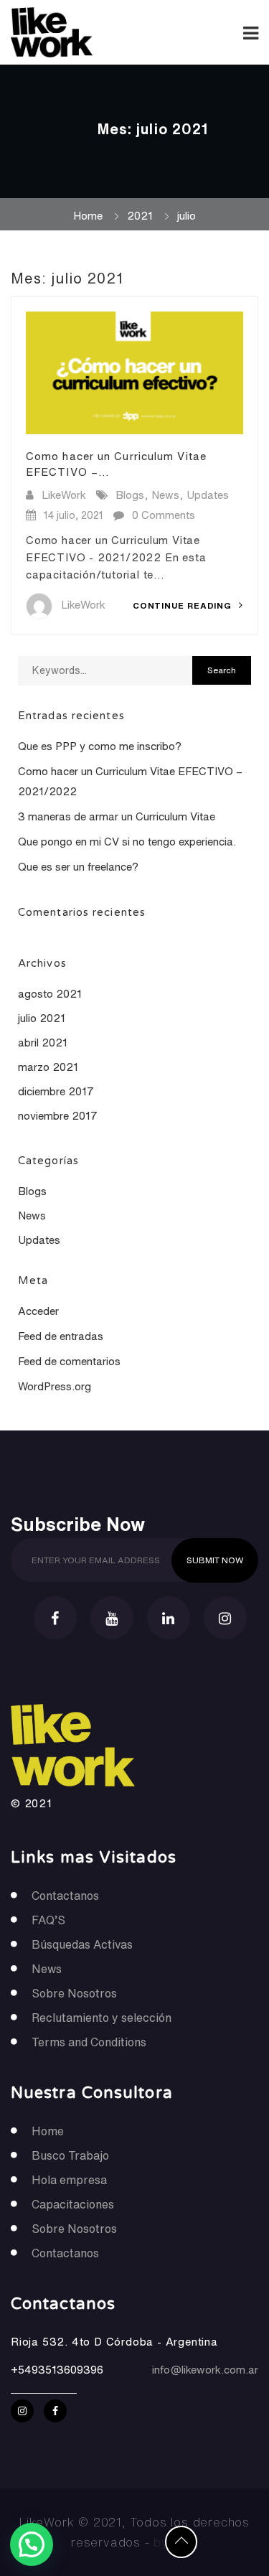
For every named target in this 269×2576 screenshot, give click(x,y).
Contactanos (65, 1896)
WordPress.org (55, 1386)
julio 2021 (42, 1018)
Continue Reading (184, 605)
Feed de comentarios (69, 1361)
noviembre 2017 (58, 1116)
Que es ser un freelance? (78, 867)
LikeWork (64, 495)
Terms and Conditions (89, 2042)
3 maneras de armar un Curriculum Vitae (117, 816)
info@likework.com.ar (205, 2370)
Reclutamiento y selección (102, 2018)
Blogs (130, 495)
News (165, 495)
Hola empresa (69, 2180)
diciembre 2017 (56, 1091)
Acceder (38, 1311)
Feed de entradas (61, 1336)
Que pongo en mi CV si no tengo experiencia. (127, 842)
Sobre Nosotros (74, 1993)
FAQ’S (48, 1920)
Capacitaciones (73, 2204)
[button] (32, 2544)
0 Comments (164, 515)
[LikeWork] (73, 32)
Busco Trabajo (70, 2155)
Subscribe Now (78, 1523)
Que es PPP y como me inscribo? (100, 746)
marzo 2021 (48, 1067)
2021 (140, 216)
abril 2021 (43, 1043)
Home (88, 216)
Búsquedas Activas (82, 1944)
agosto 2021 (50, 994)
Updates (208, 495)
